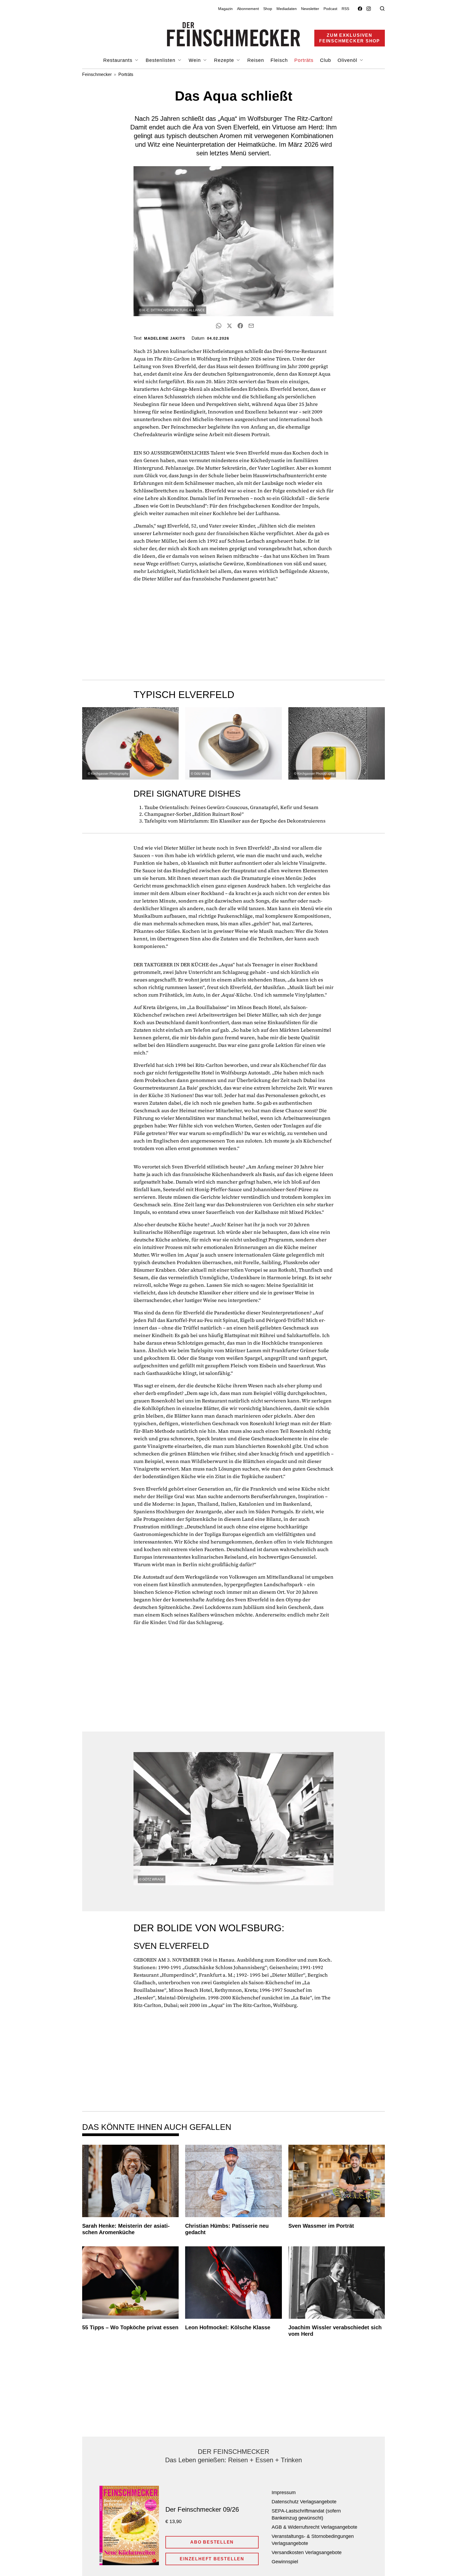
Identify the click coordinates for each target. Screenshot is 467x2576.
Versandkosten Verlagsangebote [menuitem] (307, 2552)
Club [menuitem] (326, 60)
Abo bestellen (212, 2542)
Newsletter (310, 9)
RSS (345, 9)
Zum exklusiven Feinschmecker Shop (350, 38)
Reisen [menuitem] (256, 60)
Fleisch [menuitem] (279, 60)
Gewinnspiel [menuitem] (285, 2562)
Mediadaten (287, 9)
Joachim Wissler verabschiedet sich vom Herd (335, 2331)
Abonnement (248, 9)
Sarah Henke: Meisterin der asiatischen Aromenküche (126, 2229)
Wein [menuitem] (196, 60)
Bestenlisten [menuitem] (161, 60)
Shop (268, 9)
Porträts (126, 74)
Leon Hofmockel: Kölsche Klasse (228, 2327)
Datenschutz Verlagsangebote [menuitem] (304, 2502)
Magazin (225, 9)
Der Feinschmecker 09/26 (202, 2509)
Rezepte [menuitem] (225, 60)
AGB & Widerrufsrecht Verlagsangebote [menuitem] (314, 2527)
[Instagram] (369, 9)
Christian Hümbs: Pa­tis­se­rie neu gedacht (227, 2229)
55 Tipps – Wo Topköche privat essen (130, 2327)
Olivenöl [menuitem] (348, 60)
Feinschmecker (97, 74)
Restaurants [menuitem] (119, 60)
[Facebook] (360, 9)
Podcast (330, 9)
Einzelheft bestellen (212, 2559)
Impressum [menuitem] (284, 2493)
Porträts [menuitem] (304, 60)
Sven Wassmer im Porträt (321, 2226)
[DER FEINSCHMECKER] (234, 34)
